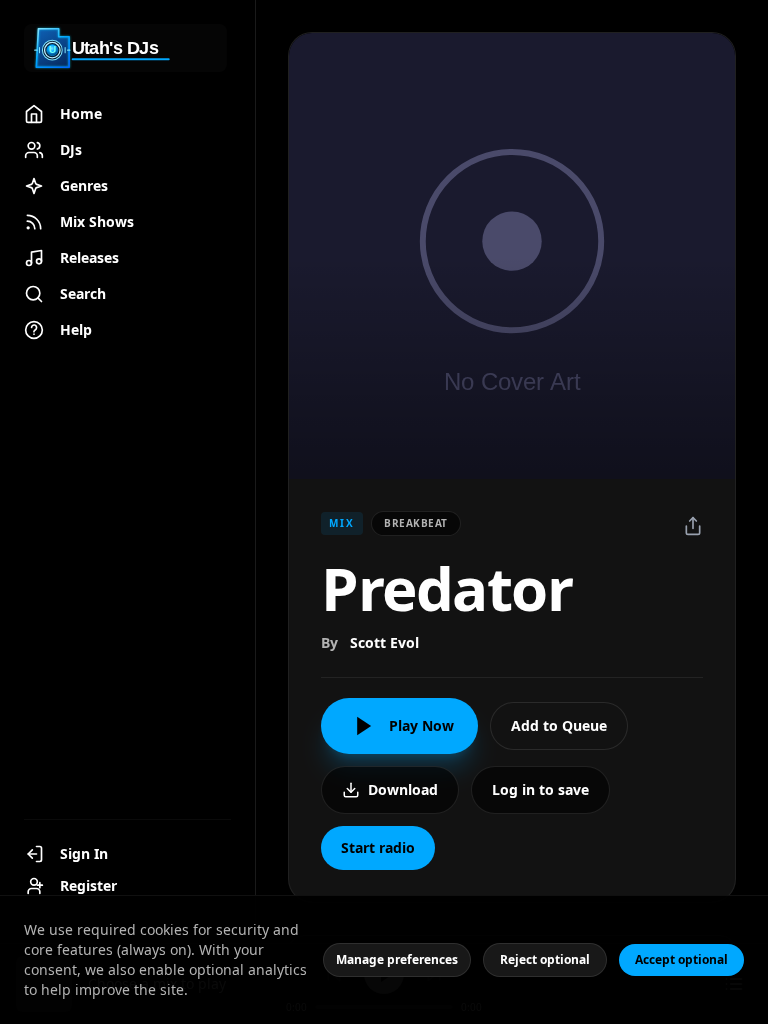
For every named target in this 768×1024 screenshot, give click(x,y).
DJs (71, 149)
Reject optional (545, 959)
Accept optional (681, 959)
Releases (89, 257)
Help (76, 329)
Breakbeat (416, 523)
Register (88, 885)
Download (403, 789)
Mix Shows (97, 221)
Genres (84, 185)
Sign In (84, 853)
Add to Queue (559, 725)
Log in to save (540, 789)
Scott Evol (384, 642)
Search (83, 293)
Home (81, 113)
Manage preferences (397, 959)
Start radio (378, 847)
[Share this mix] (693, 526)
